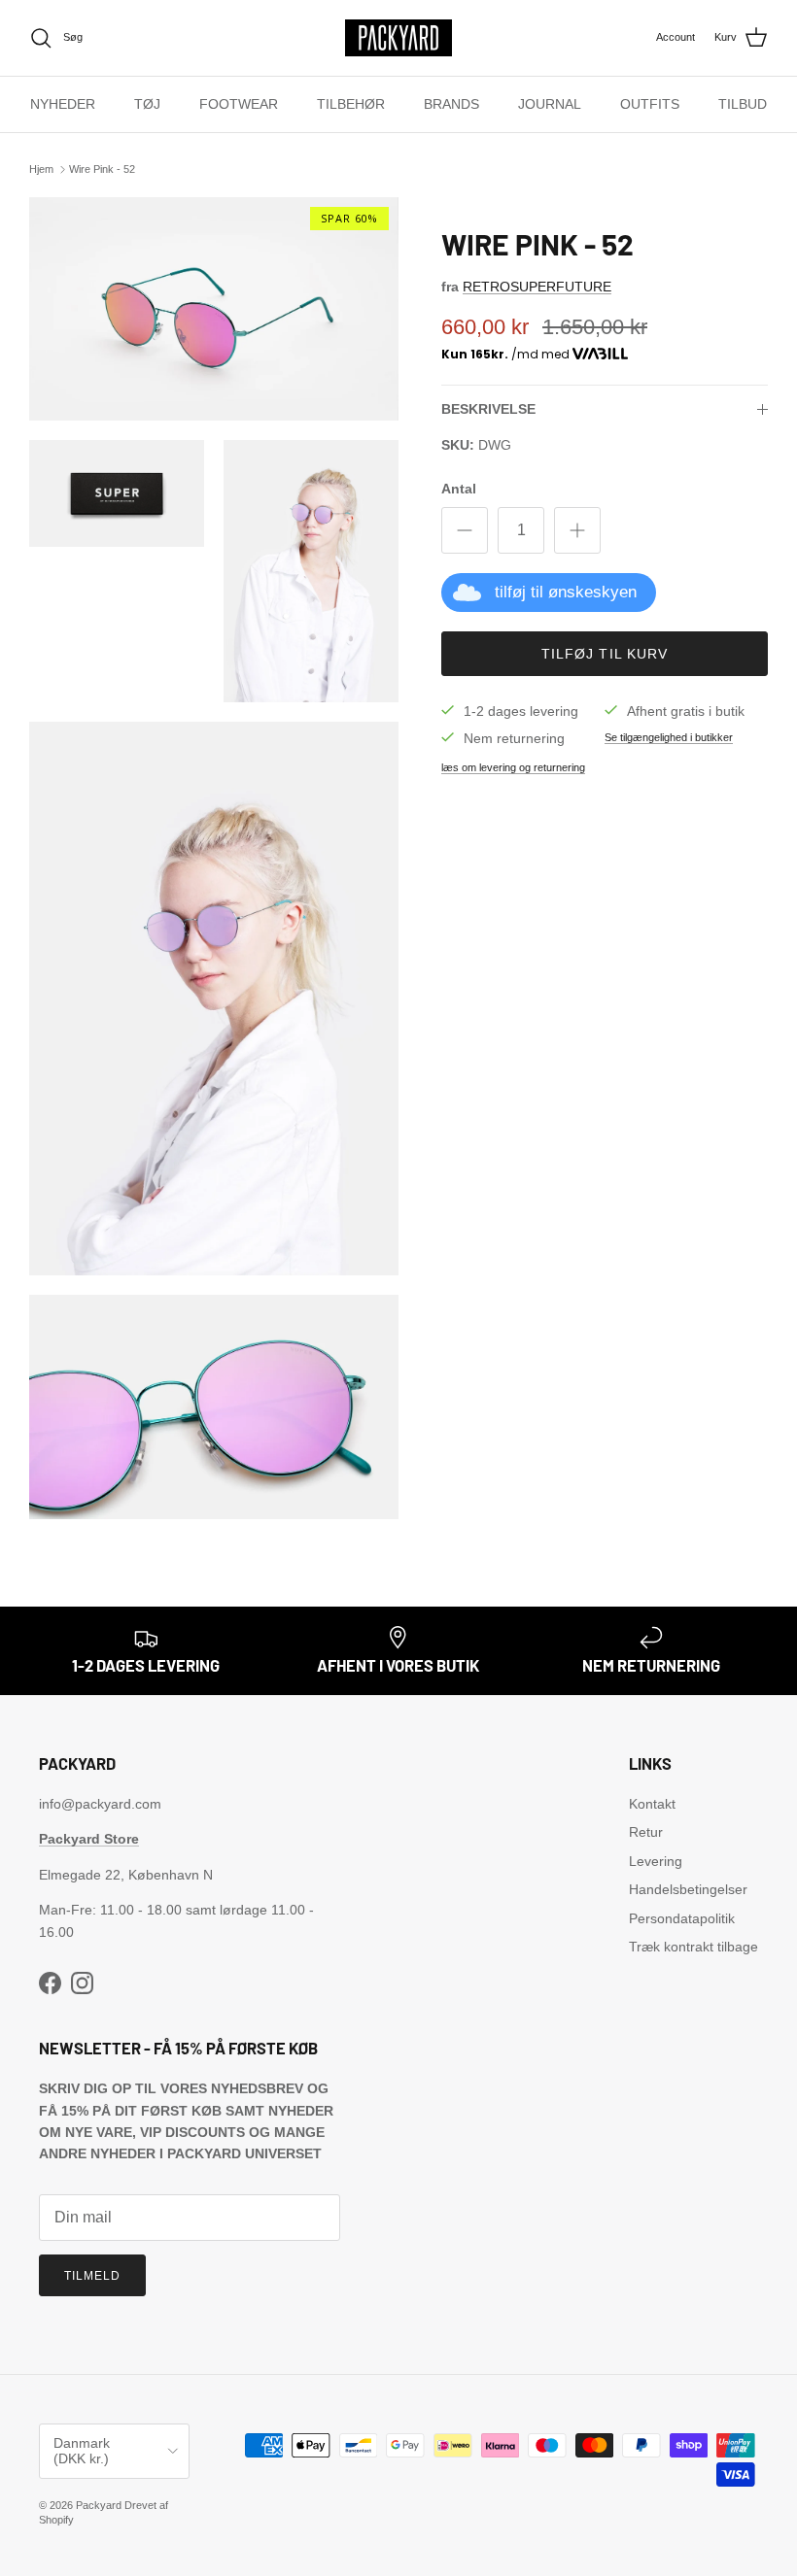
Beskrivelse (488, 409)
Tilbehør (351, 104)
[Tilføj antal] (577, 530)
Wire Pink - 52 (102, 169)
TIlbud (743, 104)
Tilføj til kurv (605, 654)
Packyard (99, 2505)
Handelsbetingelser (688, 1889)
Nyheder (63, 104)
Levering (656, 1861)
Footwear (239, 104)
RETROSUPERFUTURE (537, 287)
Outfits (650, 104)
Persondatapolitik (682, 1918)
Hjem (41, 169)
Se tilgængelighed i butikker (669, 737)
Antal (459, 489)
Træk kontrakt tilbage (693, 1947)
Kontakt (652, 1804)
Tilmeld (92, 2276)
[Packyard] (398, 38)
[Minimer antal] (465, 530)
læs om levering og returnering (513, 767)
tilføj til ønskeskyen (566, 592)
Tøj (147, 104)
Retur (646, 1832)
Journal (550, 104)
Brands (451, 104)
